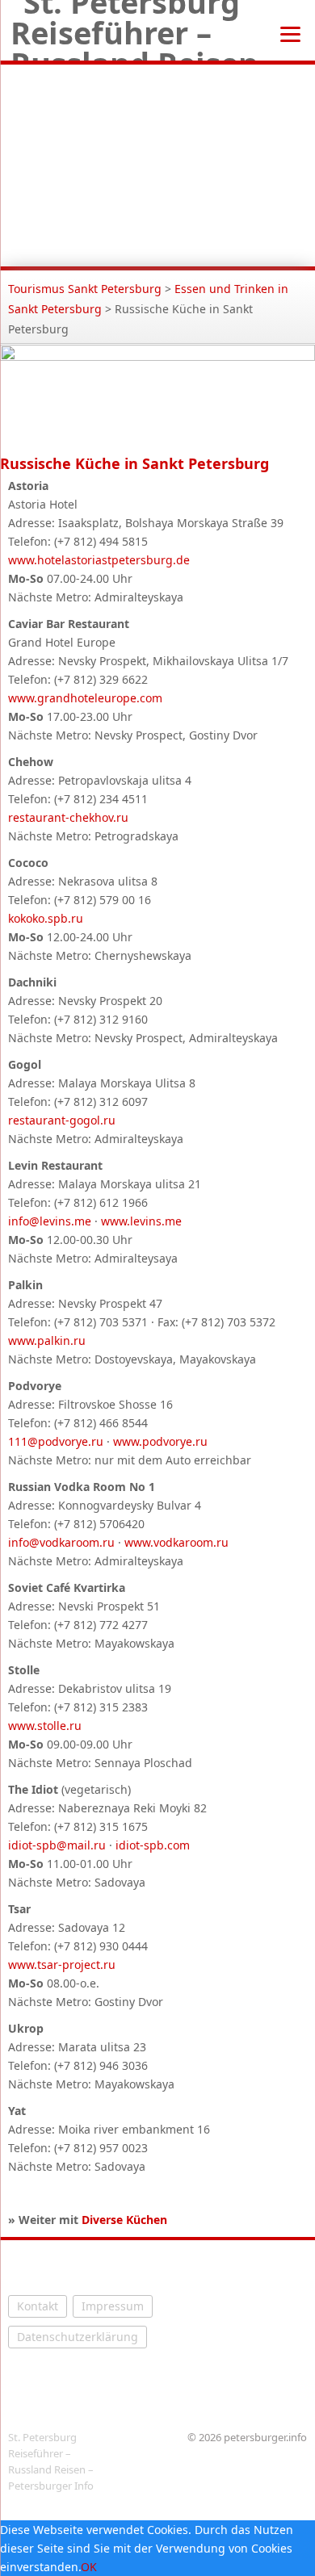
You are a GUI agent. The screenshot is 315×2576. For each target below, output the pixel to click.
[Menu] (290, 33)
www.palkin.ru (47, 1340)
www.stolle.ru (45, 1726)
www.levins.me (141, 1221)
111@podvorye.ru (56, 1441)
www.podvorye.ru (160, 1441)
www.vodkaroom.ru (176, 1542)
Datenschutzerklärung (78, 2337)
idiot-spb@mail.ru (57, 1845)
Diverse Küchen (124, 2220)
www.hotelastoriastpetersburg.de (99, 560)
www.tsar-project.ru (62, 1964)
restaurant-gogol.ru (62, 1120)
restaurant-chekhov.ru (68, 817)
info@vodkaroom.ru (61, 1542)
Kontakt (38, 2306)
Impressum (113, 2306)
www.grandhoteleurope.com (85, 698)
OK (89, 2567)
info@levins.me (50, 1221)
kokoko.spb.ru (46, 918)
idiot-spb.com (153, 1845)
